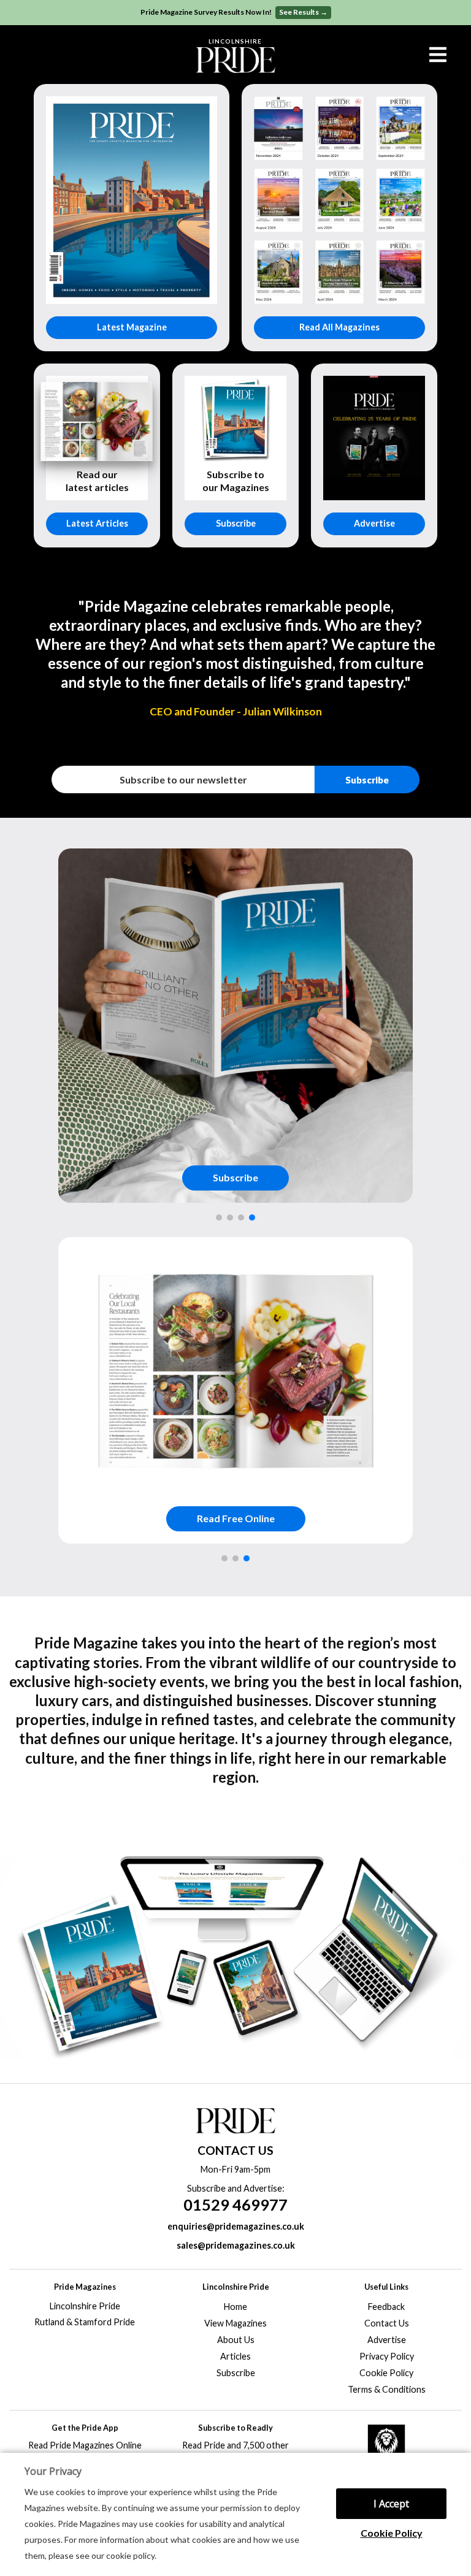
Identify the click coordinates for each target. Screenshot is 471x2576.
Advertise (374, 523)
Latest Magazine (132, 327)
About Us (236, 2340)
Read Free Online (236, 1518)
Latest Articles (97, 523)
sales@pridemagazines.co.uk (236, 2245)
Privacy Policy (387, 2356)
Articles (235, 2356)
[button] (219, 1218)
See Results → (303, 12)
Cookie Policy (392, 2533)
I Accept (391, 2504)
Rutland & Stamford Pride (85, 2322)
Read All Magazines (339, 327)
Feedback (386, 2307)
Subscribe (236, 523)
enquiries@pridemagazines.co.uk (236, 2226)
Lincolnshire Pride (85, 2306)
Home (235, 2307)
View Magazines (235, 2323)
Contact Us (387, 2323)
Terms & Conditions (387, 2389)
